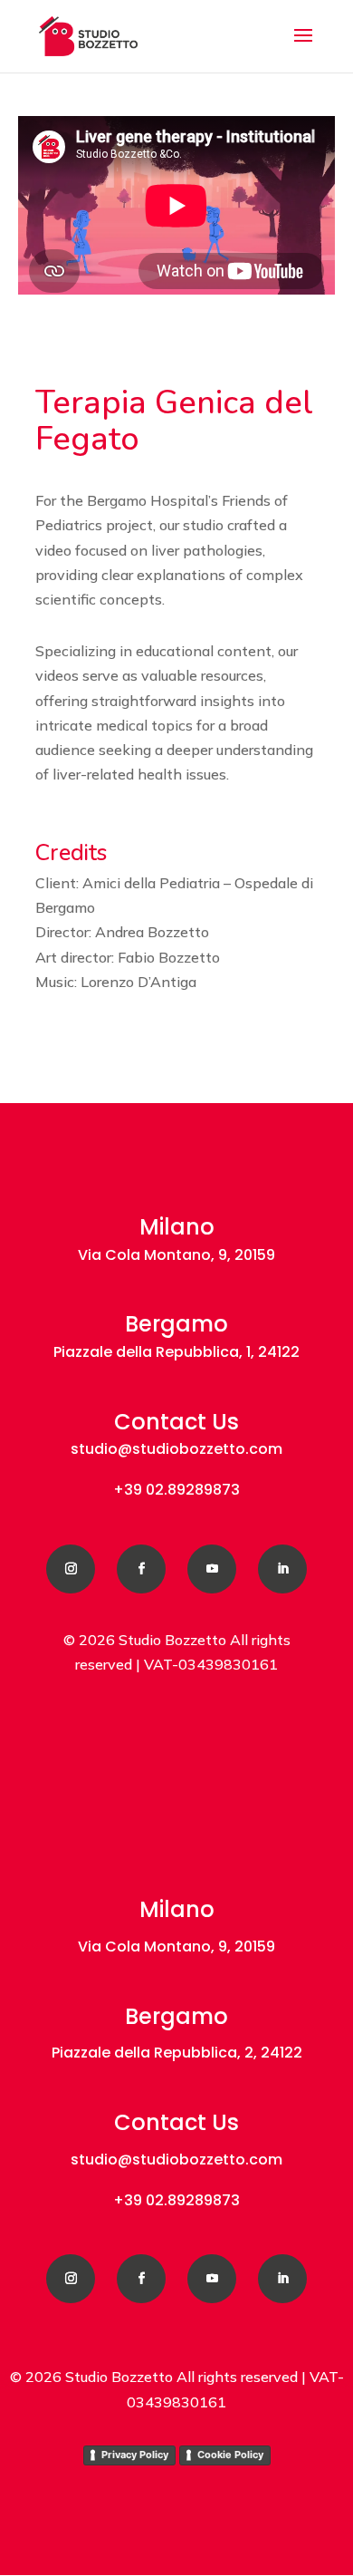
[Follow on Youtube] (212, 1569)
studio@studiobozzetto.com (176, 1449)
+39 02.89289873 (176, 1490)
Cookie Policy (230, 2455)
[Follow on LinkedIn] (282, 1569)
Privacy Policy (135, 2455)
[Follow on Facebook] (141, 1569)
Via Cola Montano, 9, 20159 (176, 1255)
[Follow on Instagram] (71, 1569)
